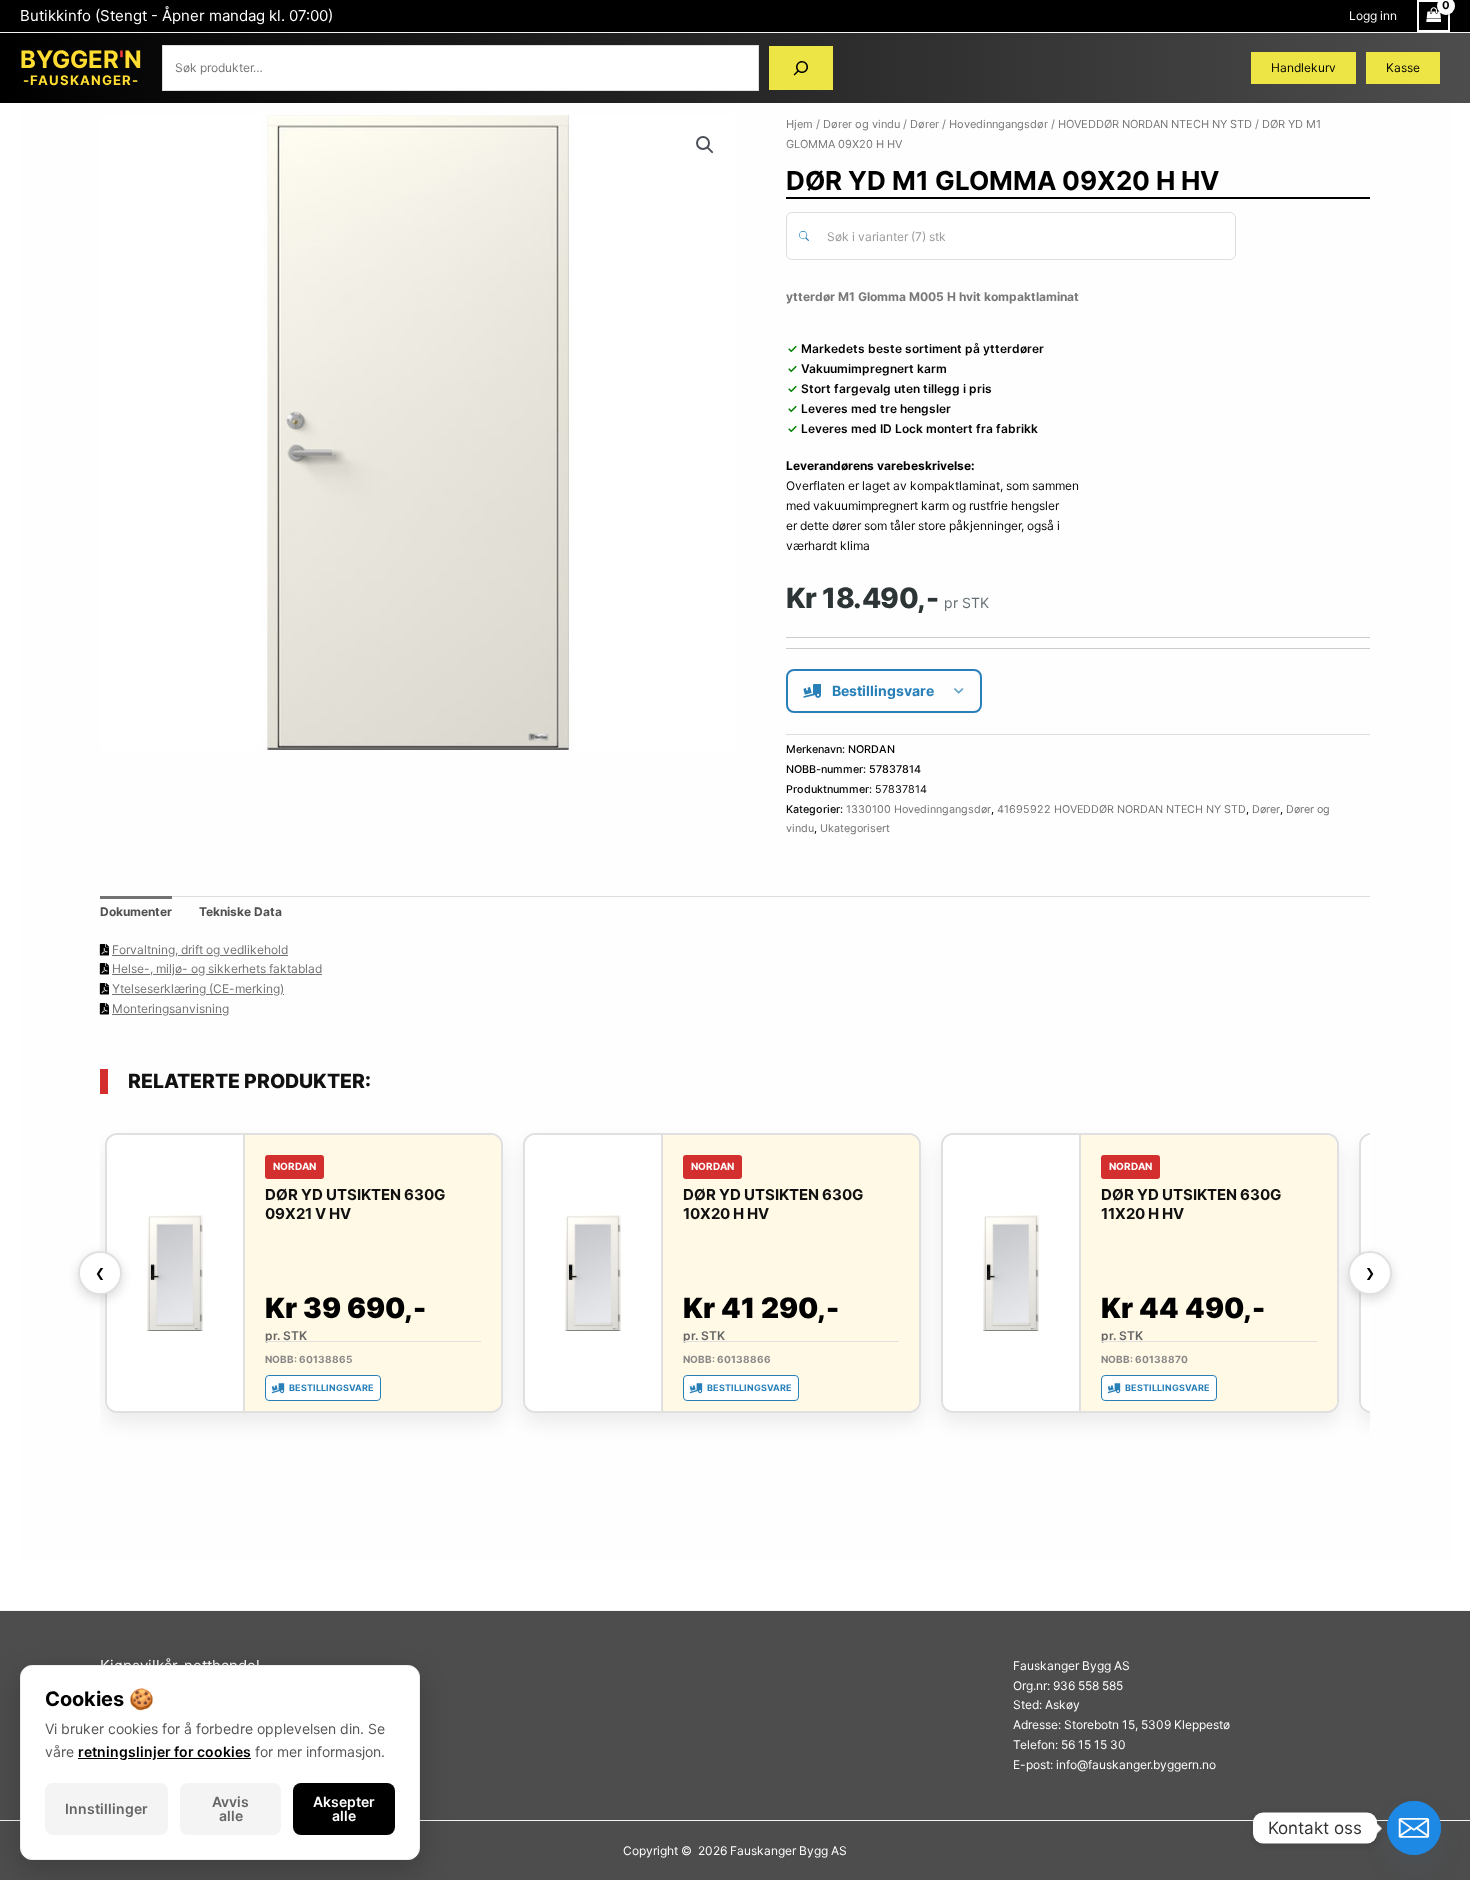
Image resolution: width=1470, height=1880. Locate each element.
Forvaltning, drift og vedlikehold (200, 949)
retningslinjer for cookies (164, 1751)
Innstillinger (106, 1808)
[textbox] (1022, 237)
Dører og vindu (861, 124)
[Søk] (801, 68)
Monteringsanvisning (170, 1008)
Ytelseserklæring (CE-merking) (198, 988)
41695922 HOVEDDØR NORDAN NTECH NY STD (1121, 809)
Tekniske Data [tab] (240, 911)
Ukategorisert (855, 828)
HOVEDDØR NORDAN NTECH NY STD (1155, 124)
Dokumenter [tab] (136, 911)
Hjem (799, 124)
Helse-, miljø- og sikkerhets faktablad (217, 968)
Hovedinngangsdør (998, 124)
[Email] (1414, 1828)
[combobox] (1011, 236)
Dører (924, 124)
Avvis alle (230, 1808)
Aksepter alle (344, 1808)
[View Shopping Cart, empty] (1433, 16)
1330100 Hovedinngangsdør (918, 809)
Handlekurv (1303, 67)
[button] (705, 145)
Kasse (1403, 67)
